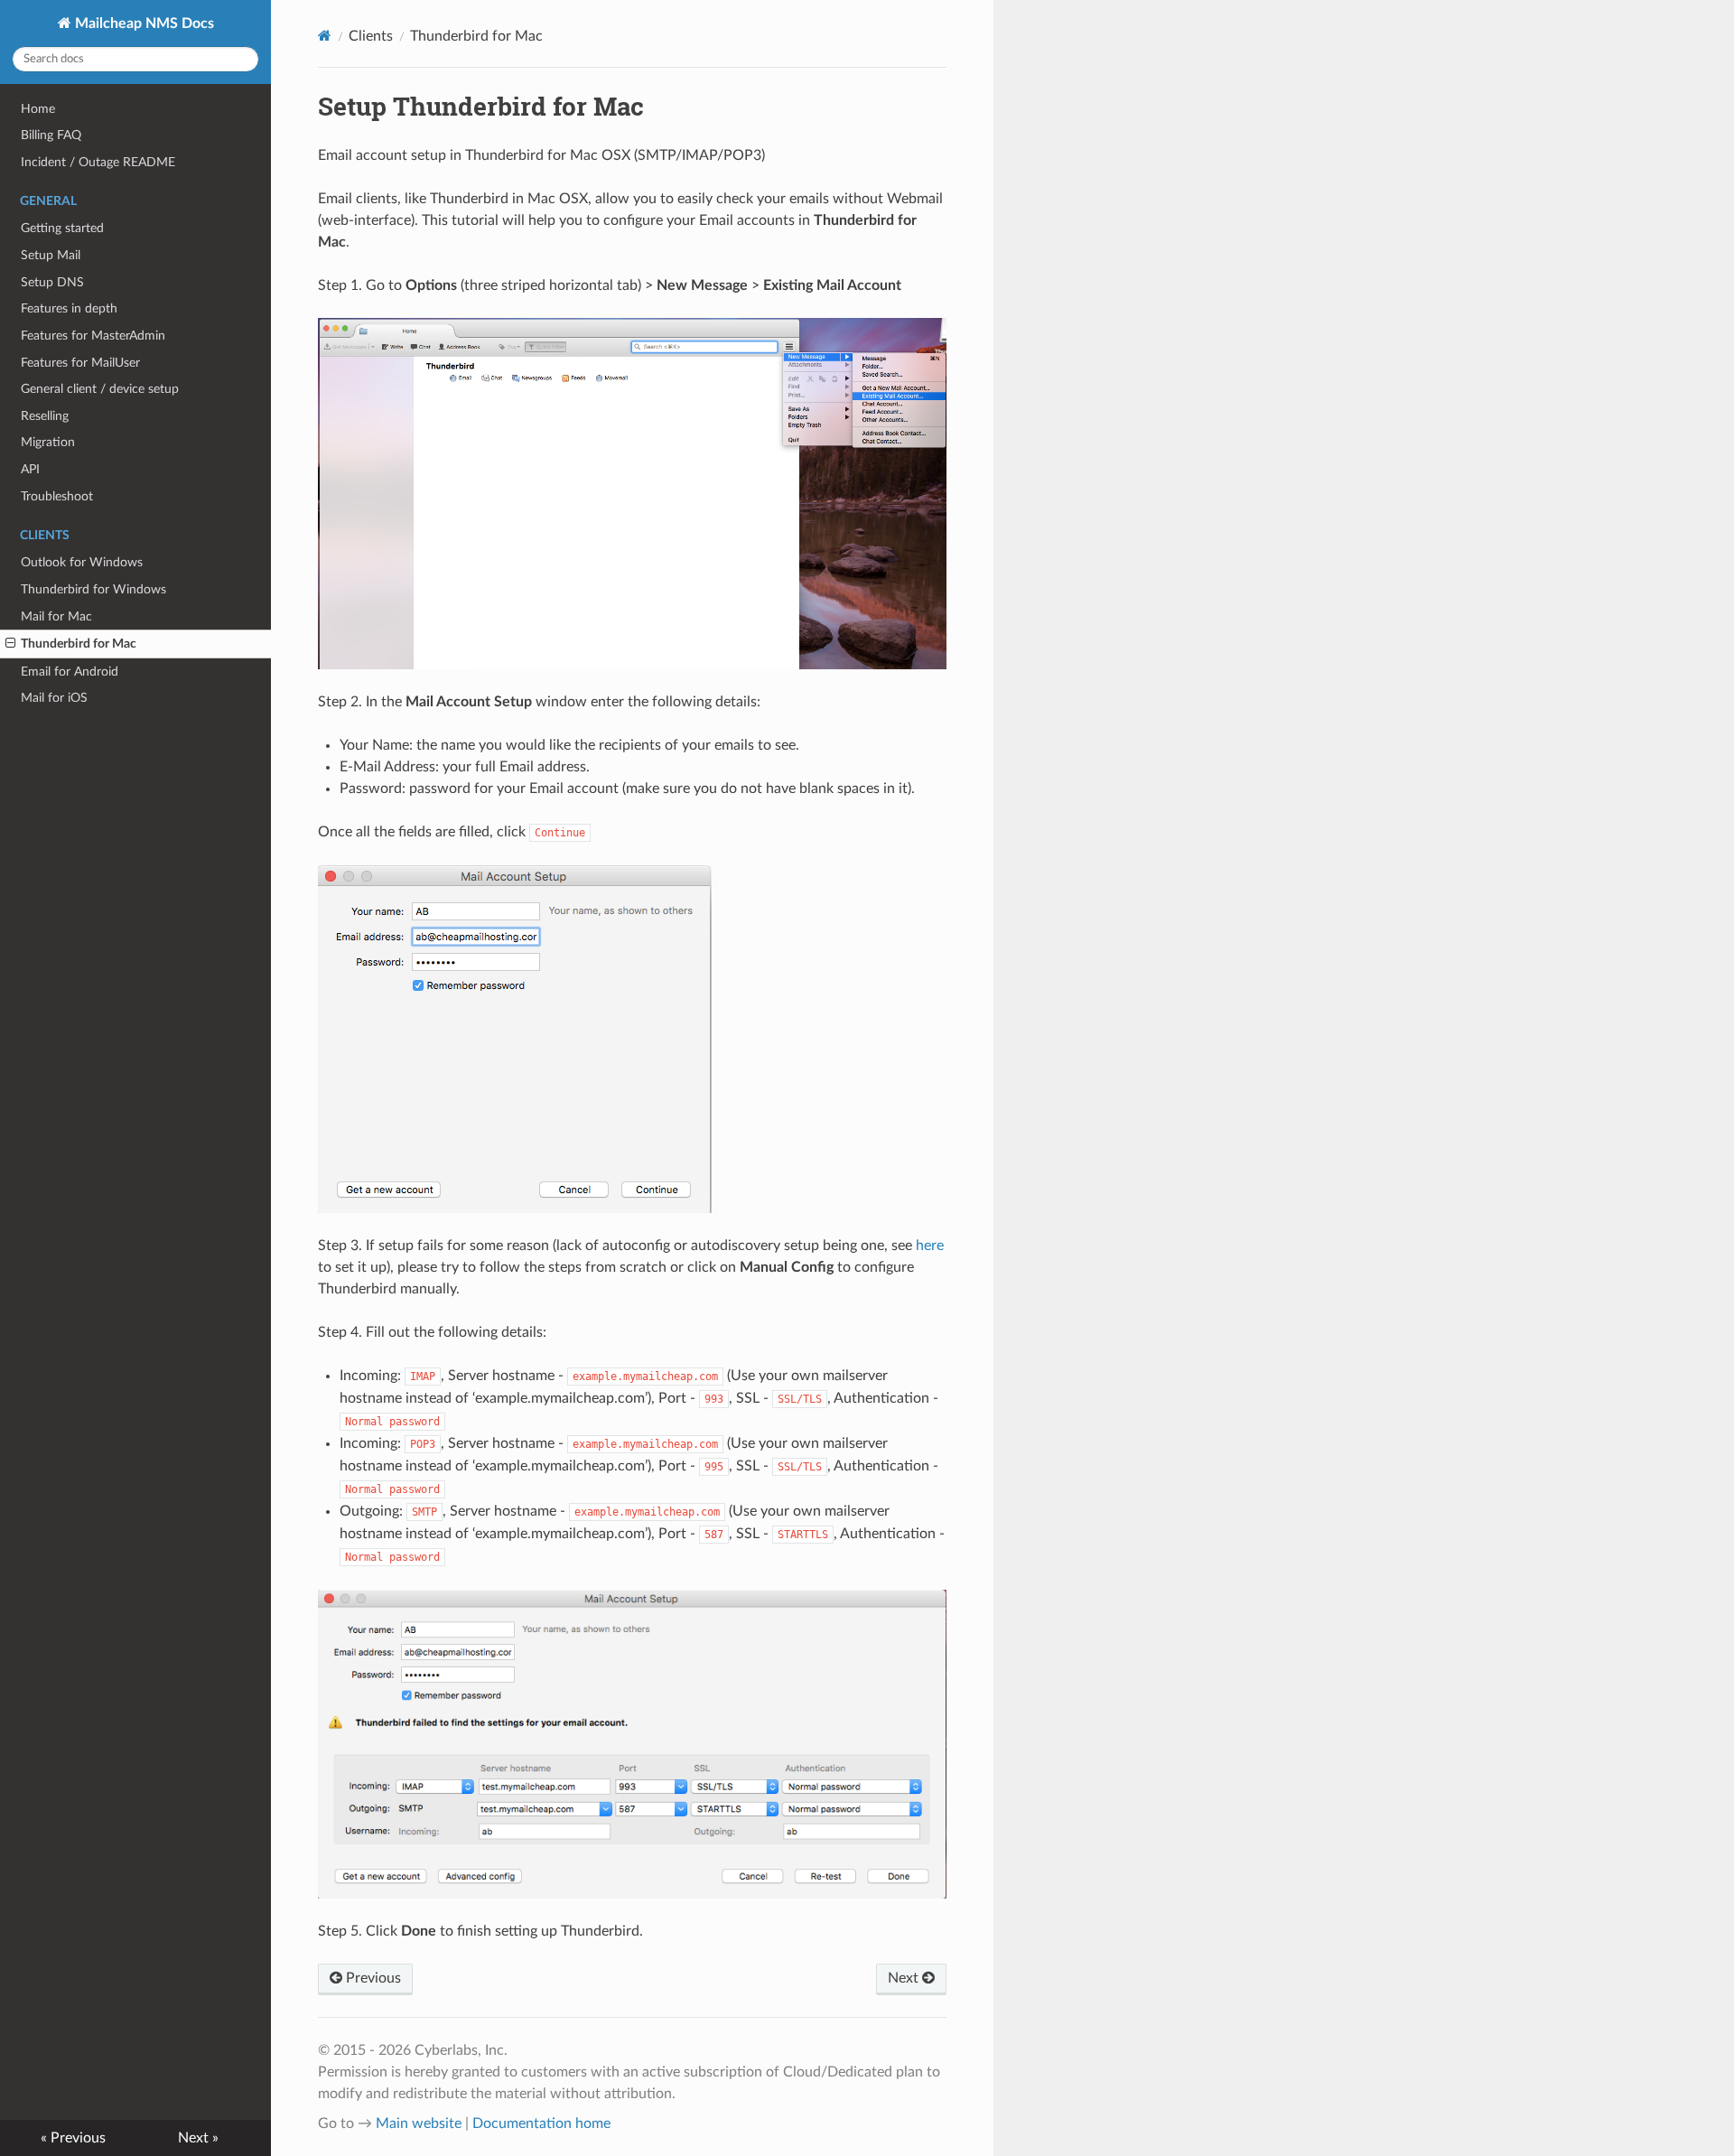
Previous (372, 1978)
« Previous (73, 2138)
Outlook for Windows (82, 562)
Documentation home (541, 2123)
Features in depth (69, 308)
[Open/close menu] (10, 644)
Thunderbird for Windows (93, 589)
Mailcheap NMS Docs (143, 23)
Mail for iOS (54, 698)
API (30, 469)
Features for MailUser (80, 363)
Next (905, 1978)
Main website (419, 2123)
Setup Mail (51, 255)
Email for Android (70, 672)
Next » (198, 2138)
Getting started (62, 228)
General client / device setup (100, 389)
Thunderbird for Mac (79, 644)
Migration (48, 442)
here (930, 1246)
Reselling (45, 416)
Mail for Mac (56, 616)
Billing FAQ (51, 135)
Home (38, 109)
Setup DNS (52, 282)
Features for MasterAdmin (93, 336)
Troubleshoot (57, 496)
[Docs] (325, 36)
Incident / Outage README (98, 162)
